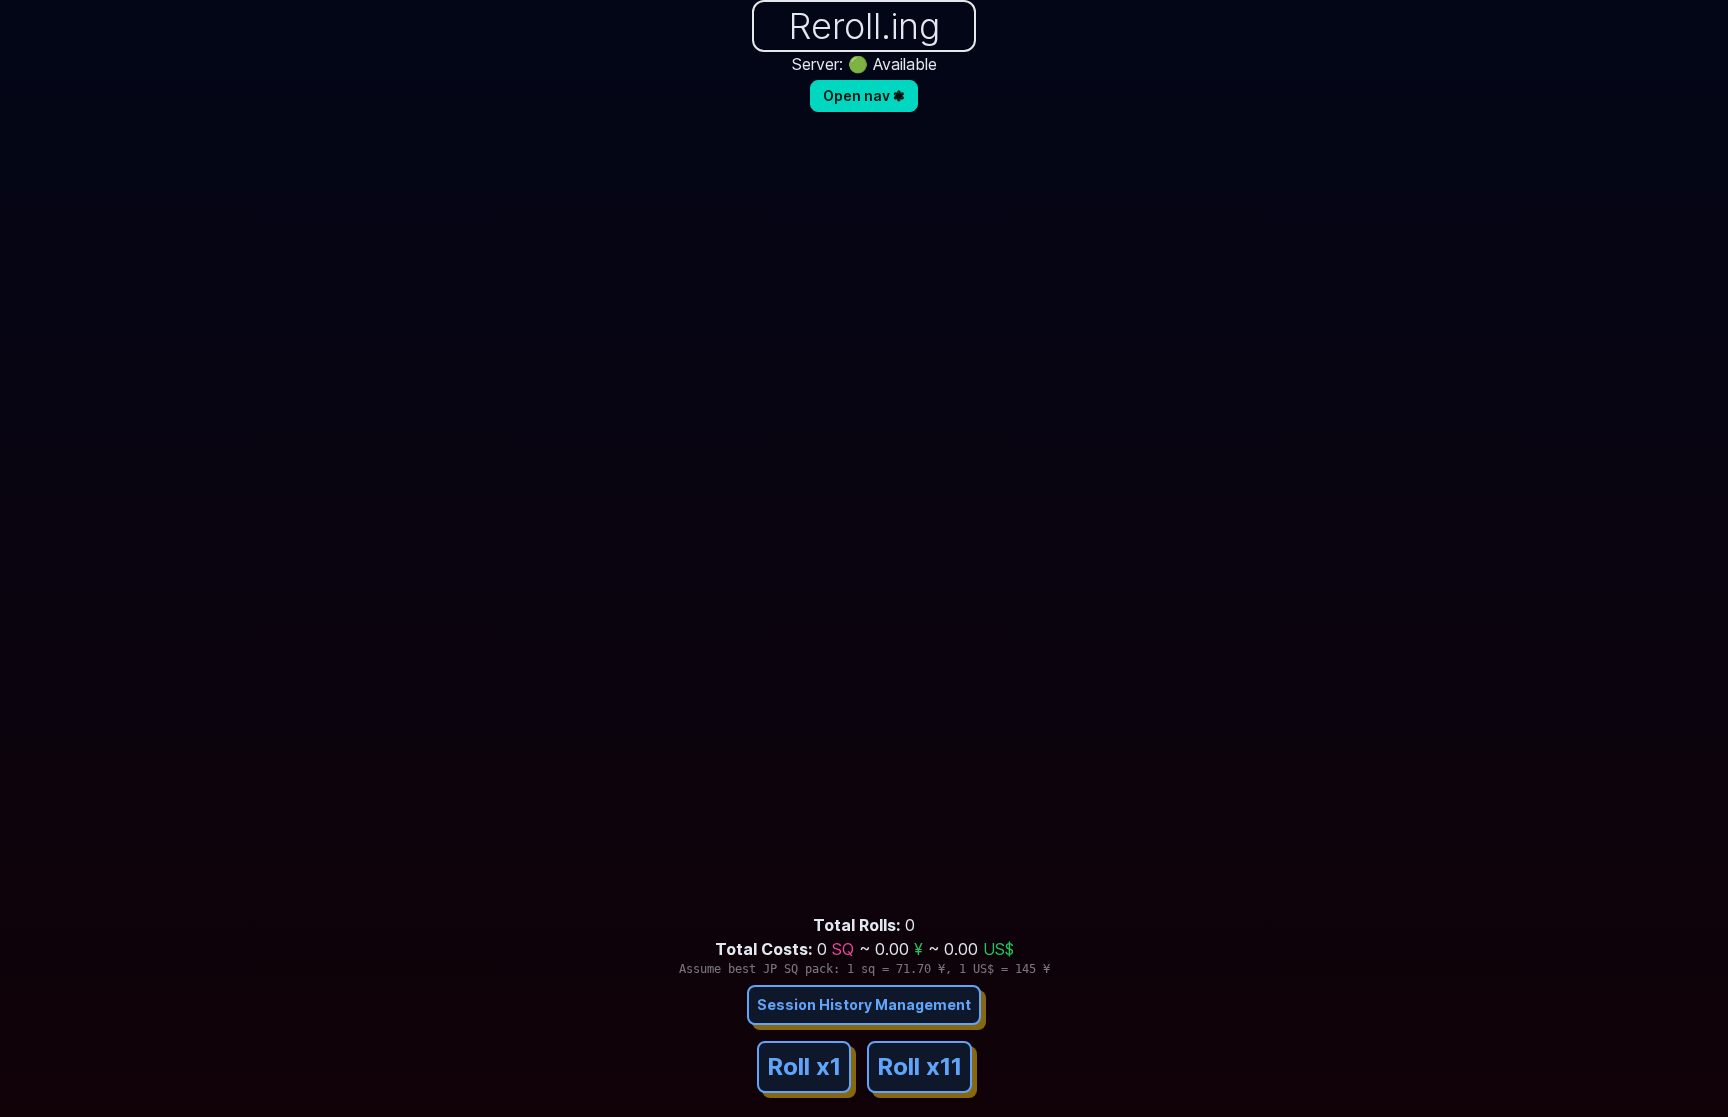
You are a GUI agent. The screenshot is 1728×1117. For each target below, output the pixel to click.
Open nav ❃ (864, 95)
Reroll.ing (864, 26)
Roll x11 (919, 1066)
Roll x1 (804, 1066)
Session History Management (864, 1004)
